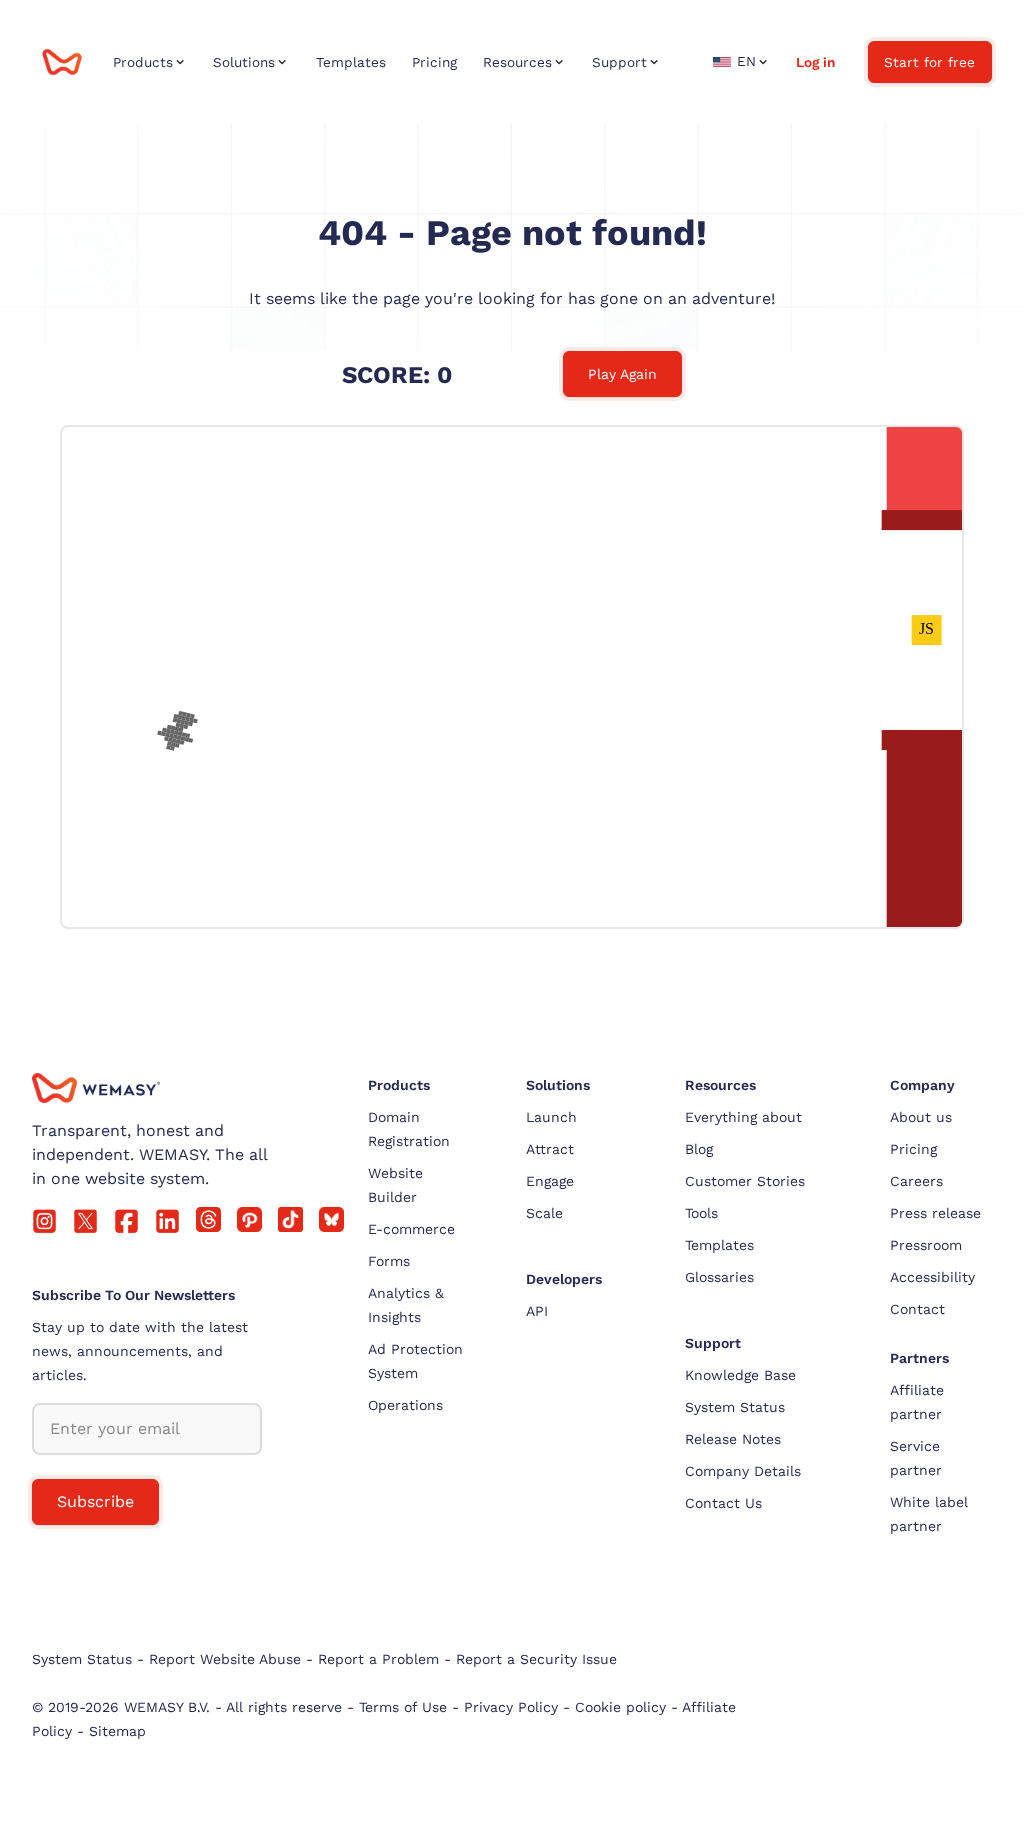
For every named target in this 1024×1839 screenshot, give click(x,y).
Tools (701, 1213)
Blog (699, 1149)
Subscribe (95, 1501)
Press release (935, 1213)
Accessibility (932, 1277)
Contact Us (723, 1503)
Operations (405, 1405)
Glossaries (719, 1277)
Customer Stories (745, 1181)
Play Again (622, 374)
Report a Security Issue (536, 1659)
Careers (916, 1181)
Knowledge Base (740, 1375)
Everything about (743, 1117)
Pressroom (926, 1245)
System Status (735, 1407)
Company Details (743, 1471)
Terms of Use (403, 1707)
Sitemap (117, 1731)
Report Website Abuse (225, 1659)
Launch (551, 1117)
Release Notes (733, 1439)
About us (921, 1117)
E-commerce (411, 1229)
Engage (550, 1181)
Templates (719, 1245)
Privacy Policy (511, 1707)
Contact (917, 1309)
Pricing (913, 1149)
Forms (389, 1261)
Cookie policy (620, 1707)
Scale (544, 1213)
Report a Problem (378, 1659)
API (537, 1311)
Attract (550, 1149)
